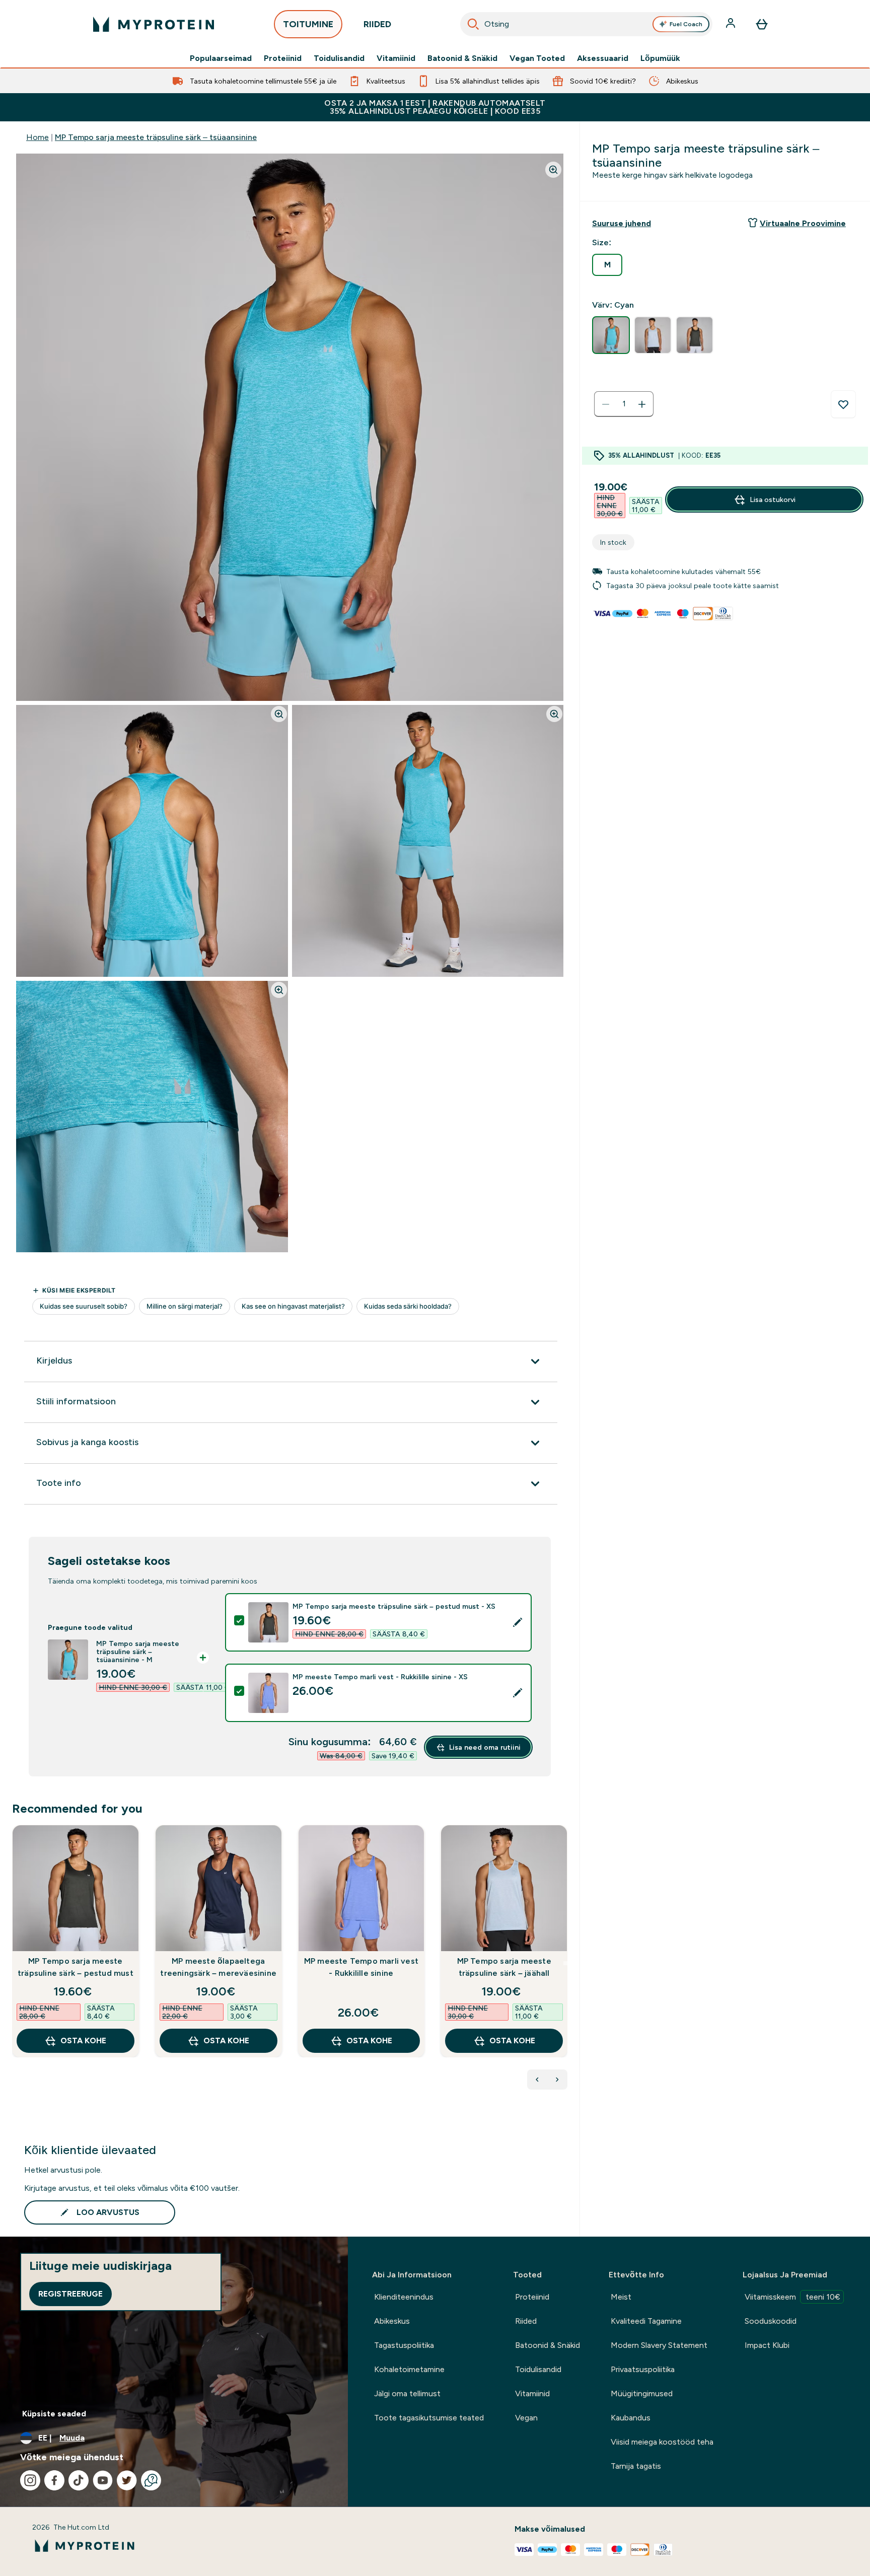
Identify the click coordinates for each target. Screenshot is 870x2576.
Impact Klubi (767, 2345)
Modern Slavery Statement (659, 2345)
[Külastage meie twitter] (127, 2480)
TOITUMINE (308, 24)
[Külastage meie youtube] (103, 2480)
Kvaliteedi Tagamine (646, 2321)
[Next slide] (565, 1963)
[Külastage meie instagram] (30, 2480)
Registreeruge (70, 2294)
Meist (621, 2297)
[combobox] (587, 24)
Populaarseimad (221, 58)
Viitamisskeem (792, 2297)
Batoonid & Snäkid (462, 58)
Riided (526, 2321)
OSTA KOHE (83, 2041)
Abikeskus (392, 2321)
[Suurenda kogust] (642, 404)
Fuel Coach (686, 24)
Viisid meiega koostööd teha (662, 2442)
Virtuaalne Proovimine (803, 223)
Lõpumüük (660, 58)
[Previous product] (537, 2080)
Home (38, 137)
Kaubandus (631, 2418)
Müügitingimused (642, 2393)
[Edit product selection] (518, 1622)
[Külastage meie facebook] (54, 2480)
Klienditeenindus (404, 2297)
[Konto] (732, 24)
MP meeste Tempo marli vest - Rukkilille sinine (361, 1967)
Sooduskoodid (771, 2321)
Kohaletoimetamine (409, 2369)
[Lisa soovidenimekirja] (843, 404)
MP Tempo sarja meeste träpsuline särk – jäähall (504, 1967)
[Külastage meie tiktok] (79, 2480)
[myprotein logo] (154, 24)
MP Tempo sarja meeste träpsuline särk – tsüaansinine (156, 137)
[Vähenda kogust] (606, 404)
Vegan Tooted (537, 58)
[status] (624, 404)
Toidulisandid (339, 58)
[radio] (607, 265)
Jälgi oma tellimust (407, 2393)
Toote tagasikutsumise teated (429, 2418)
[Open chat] (151, 2480)
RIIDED (377, 24)
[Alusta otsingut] (473, 24)
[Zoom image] (553, 170)
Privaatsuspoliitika (643, 2369)
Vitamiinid (396, 58)
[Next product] (557, 2080)
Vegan (526, 2418)
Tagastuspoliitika (404, 2345)
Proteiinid (283, 58)
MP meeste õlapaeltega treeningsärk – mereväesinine (218, 1967)
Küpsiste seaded (54, 2414)
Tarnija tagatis (636, 2466)
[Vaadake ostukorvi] (762, 24)
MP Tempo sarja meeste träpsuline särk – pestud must (76, 1967)
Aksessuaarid (603, 58)
